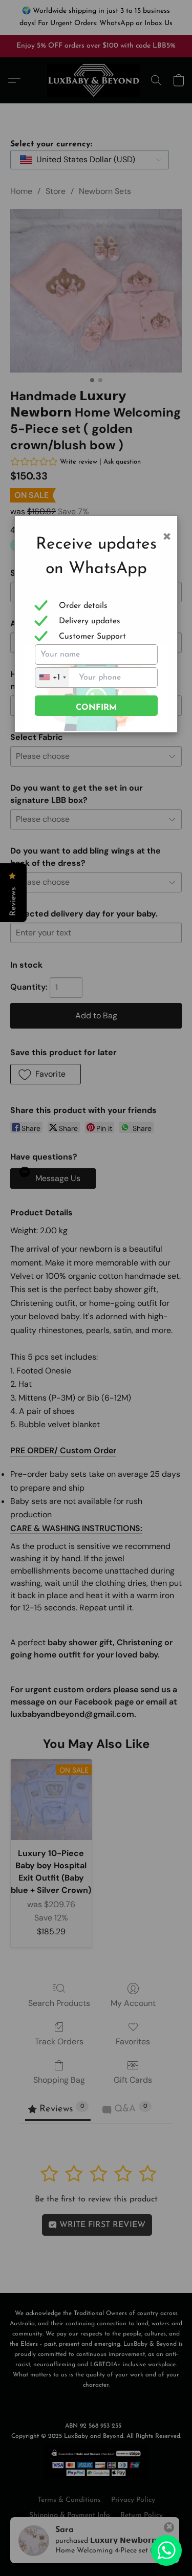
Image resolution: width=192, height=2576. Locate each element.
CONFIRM (96, 708)
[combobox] (52, 678)
